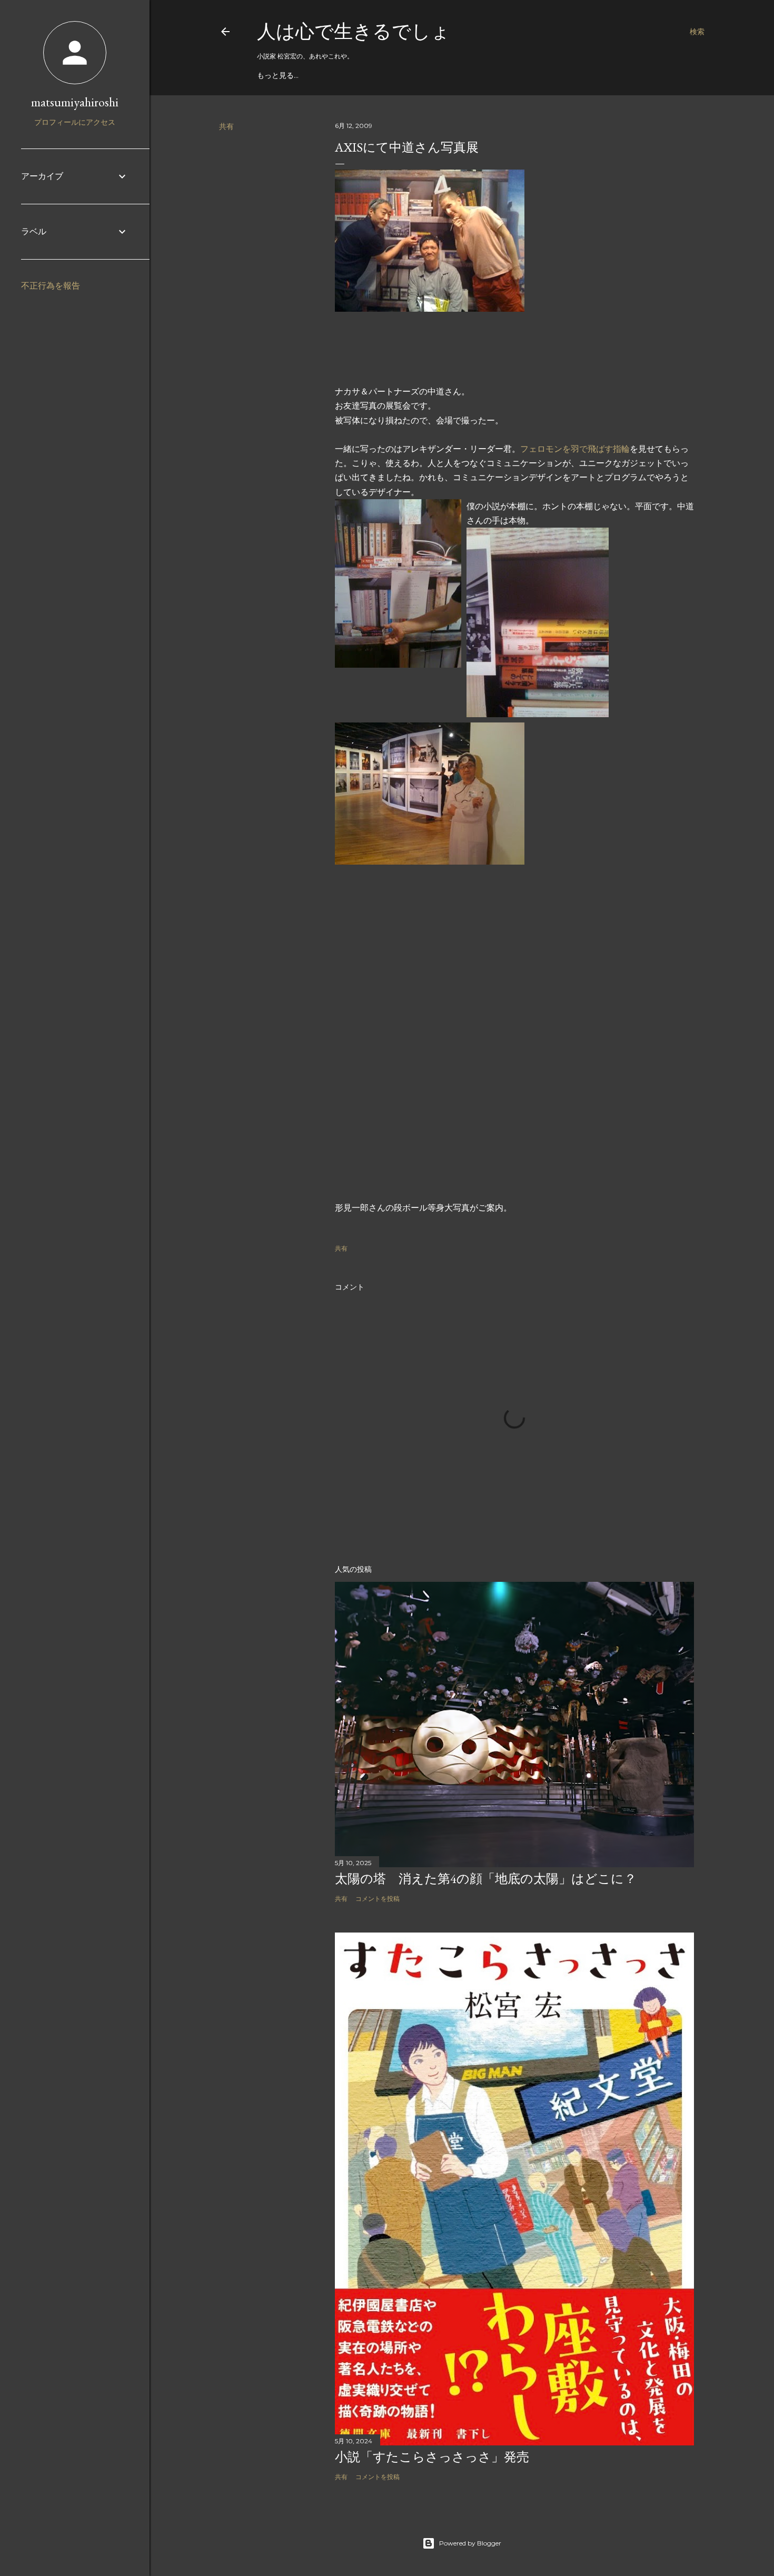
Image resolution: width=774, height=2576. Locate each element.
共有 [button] (226, 126)
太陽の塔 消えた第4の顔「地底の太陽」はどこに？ (486, 1879)
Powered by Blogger (470, 2543)
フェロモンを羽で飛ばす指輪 (575, 449)
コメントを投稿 (378, 1899)
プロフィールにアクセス (75, 122)
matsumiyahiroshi (75, 102)
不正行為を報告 (51, 286)
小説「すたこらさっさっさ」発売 (432, 2457)
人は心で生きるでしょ (354, 31)
